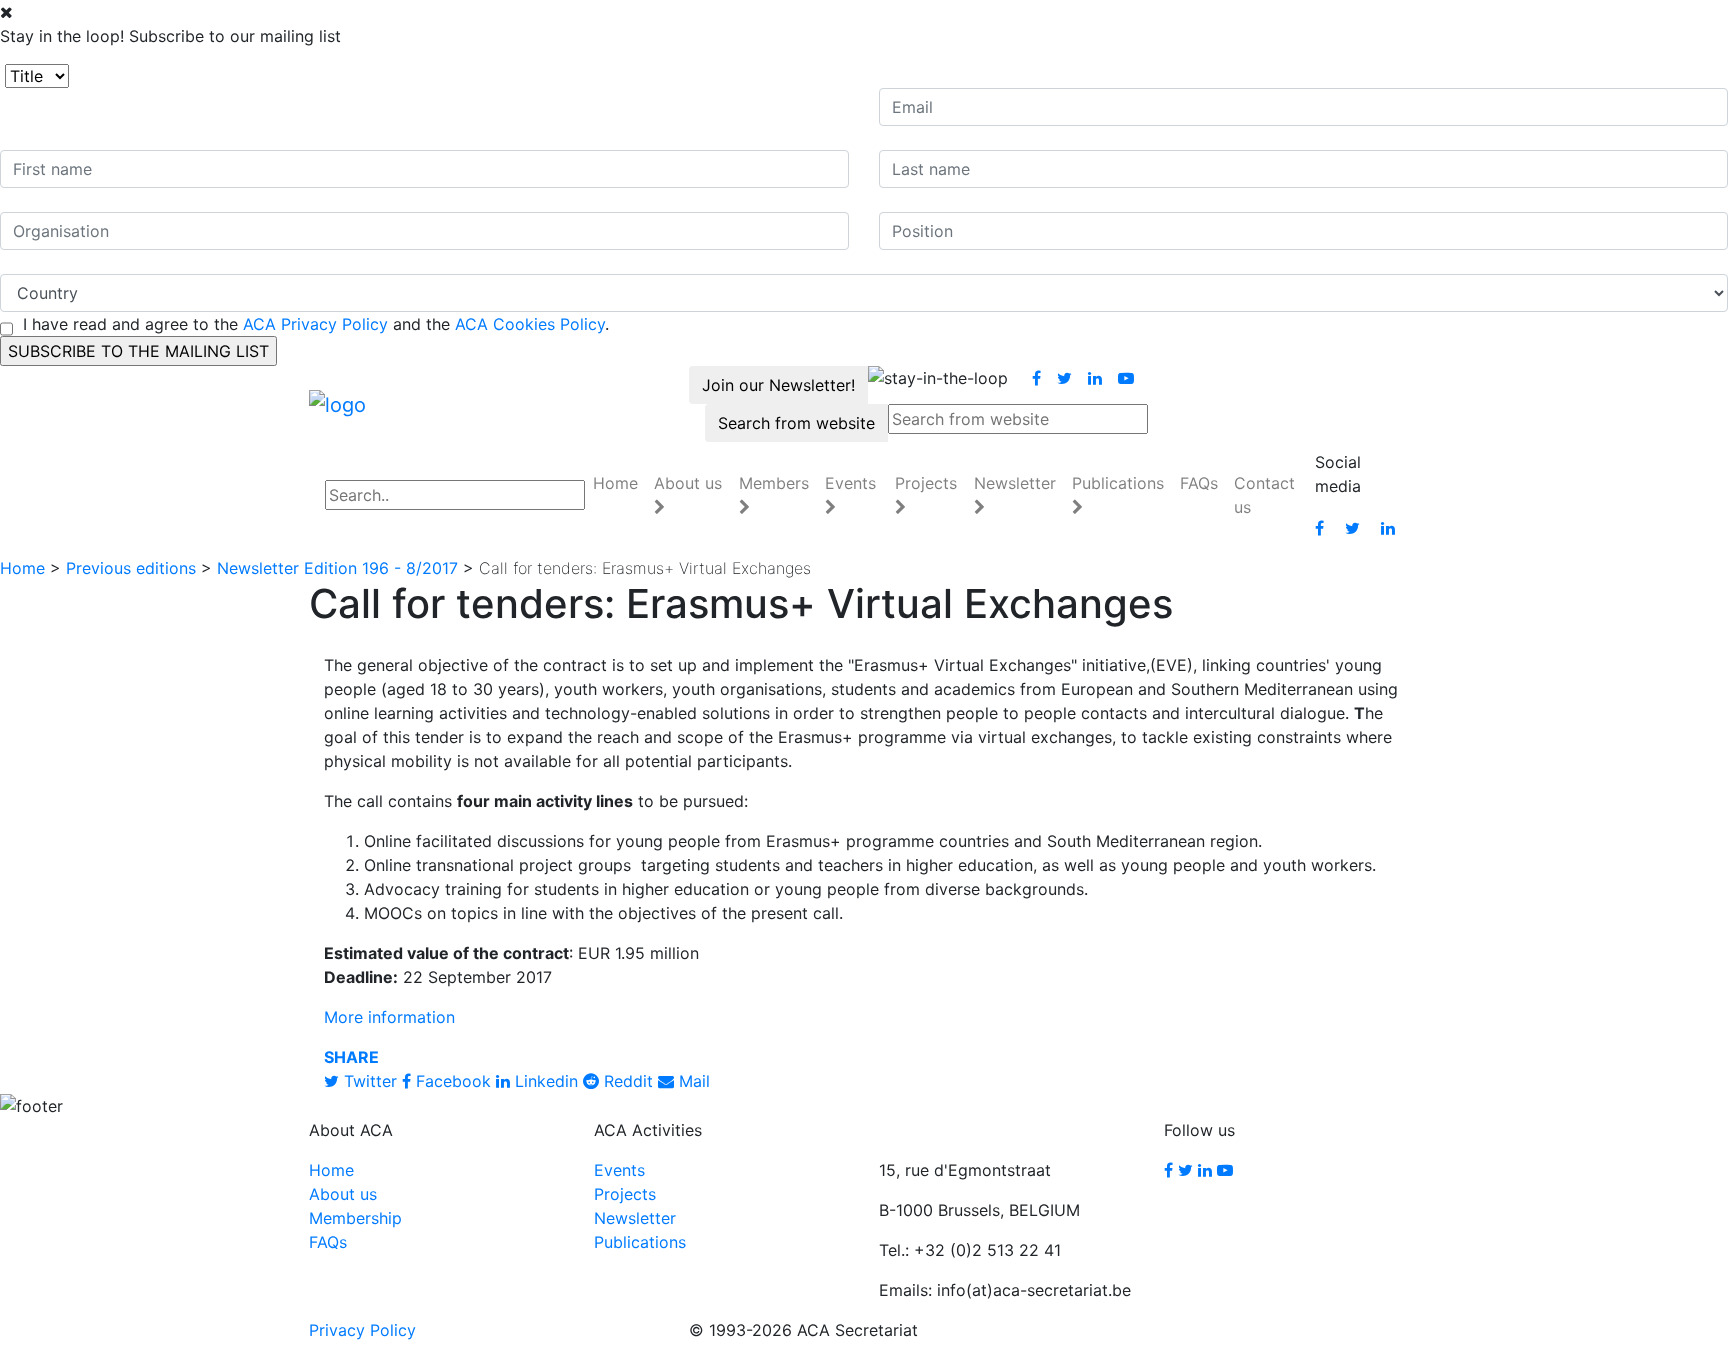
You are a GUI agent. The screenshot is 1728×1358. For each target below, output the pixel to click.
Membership (355, 1218)
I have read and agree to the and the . (316, 324)
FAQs (1199, 483)
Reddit (626, 1081)
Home (615, 483)
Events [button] (850, 483)
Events (619, 1170)
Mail (692, 1081)
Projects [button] (926, 483)
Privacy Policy (362, 1330)
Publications (640, 1242)
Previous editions (131, 568)
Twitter (368, 1081)
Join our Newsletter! (778, 385)
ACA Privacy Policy (315, 324)
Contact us (1264, 495)
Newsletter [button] (1015, 483)
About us (343, 1194)
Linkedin (544, 1081)
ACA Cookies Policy (530, 324)
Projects (625, 1194)
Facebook (451, 1081)
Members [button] (774, 483)
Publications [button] (1118, 483)
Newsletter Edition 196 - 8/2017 (337, 568)
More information (389, 1017)
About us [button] (688, 483)
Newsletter (635, 1218)
